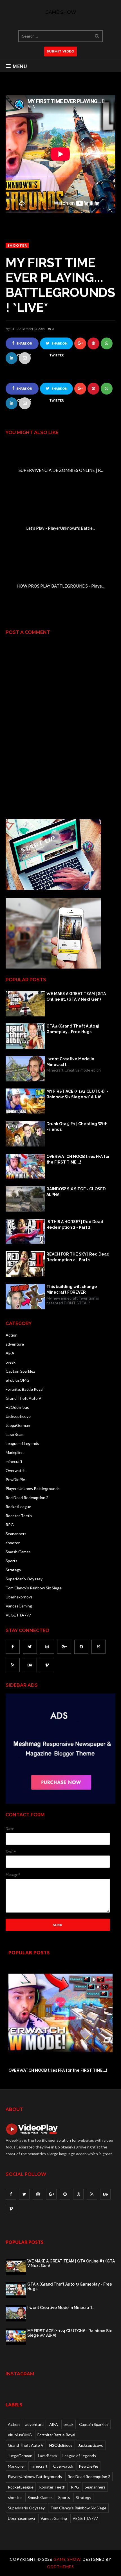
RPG (10, 1525)
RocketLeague (18, 1507)
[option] (60, 2017)
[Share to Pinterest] (25, 358)
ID (12, 329)
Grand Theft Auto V (23, 1398)
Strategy (13, 1570)
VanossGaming (19, 1606)
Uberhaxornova (19, 1597)
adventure (15, 1344)
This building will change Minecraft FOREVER (72, 1289)
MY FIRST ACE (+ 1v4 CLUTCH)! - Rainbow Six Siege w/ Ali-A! (77, 1094)
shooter (17, 245)
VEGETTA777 (18, 1615)
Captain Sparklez (20, 1371)
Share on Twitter (58, 346)
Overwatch (16, 1470)
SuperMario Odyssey (24, 1579)
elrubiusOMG (18, 1380)
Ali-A (10, 1353)
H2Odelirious (17, 1407)
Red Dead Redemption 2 (27, 1498)
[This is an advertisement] (53, 888)
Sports (12, 1561)
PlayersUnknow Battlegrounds (33, 1489)
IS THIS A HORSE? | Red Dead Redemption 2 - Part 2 (75, 1225)
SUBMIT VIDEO (60, 51)
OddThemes (60, 2567)
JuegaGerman (18, 1425)
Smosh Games (18, 1552)
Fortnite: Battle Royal (24, 1389)
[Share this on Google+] (80, 343)
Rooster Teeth (19, 1516)
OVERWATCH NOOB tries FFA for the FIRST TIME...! (78, 1159)
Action (12, 1335)
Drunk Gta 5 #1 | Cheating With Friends (77, 1127)
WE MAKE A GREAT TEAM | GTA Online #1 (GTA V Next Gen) (76, 996)
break (11, 1362)
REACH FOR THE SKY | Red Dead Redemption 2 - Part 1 (78, 1257)
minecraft (14, 1461)
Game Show (61, 12)
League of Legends (22, 1443)
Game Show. (68, 2559)
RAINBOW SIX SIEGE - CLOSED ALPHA (76, 1192)
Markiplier (14, 1452)
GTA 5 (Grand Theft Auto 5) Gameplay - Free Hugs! (73, 1029)
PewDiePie (15, 1479)
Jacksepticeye (18, 1416)
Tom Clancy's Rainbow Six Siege (34, 1588)
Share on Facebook (23, 346)
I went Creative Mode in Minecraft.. (70, 1062)
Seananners (16, 1534)
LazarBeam (15, 1434)
